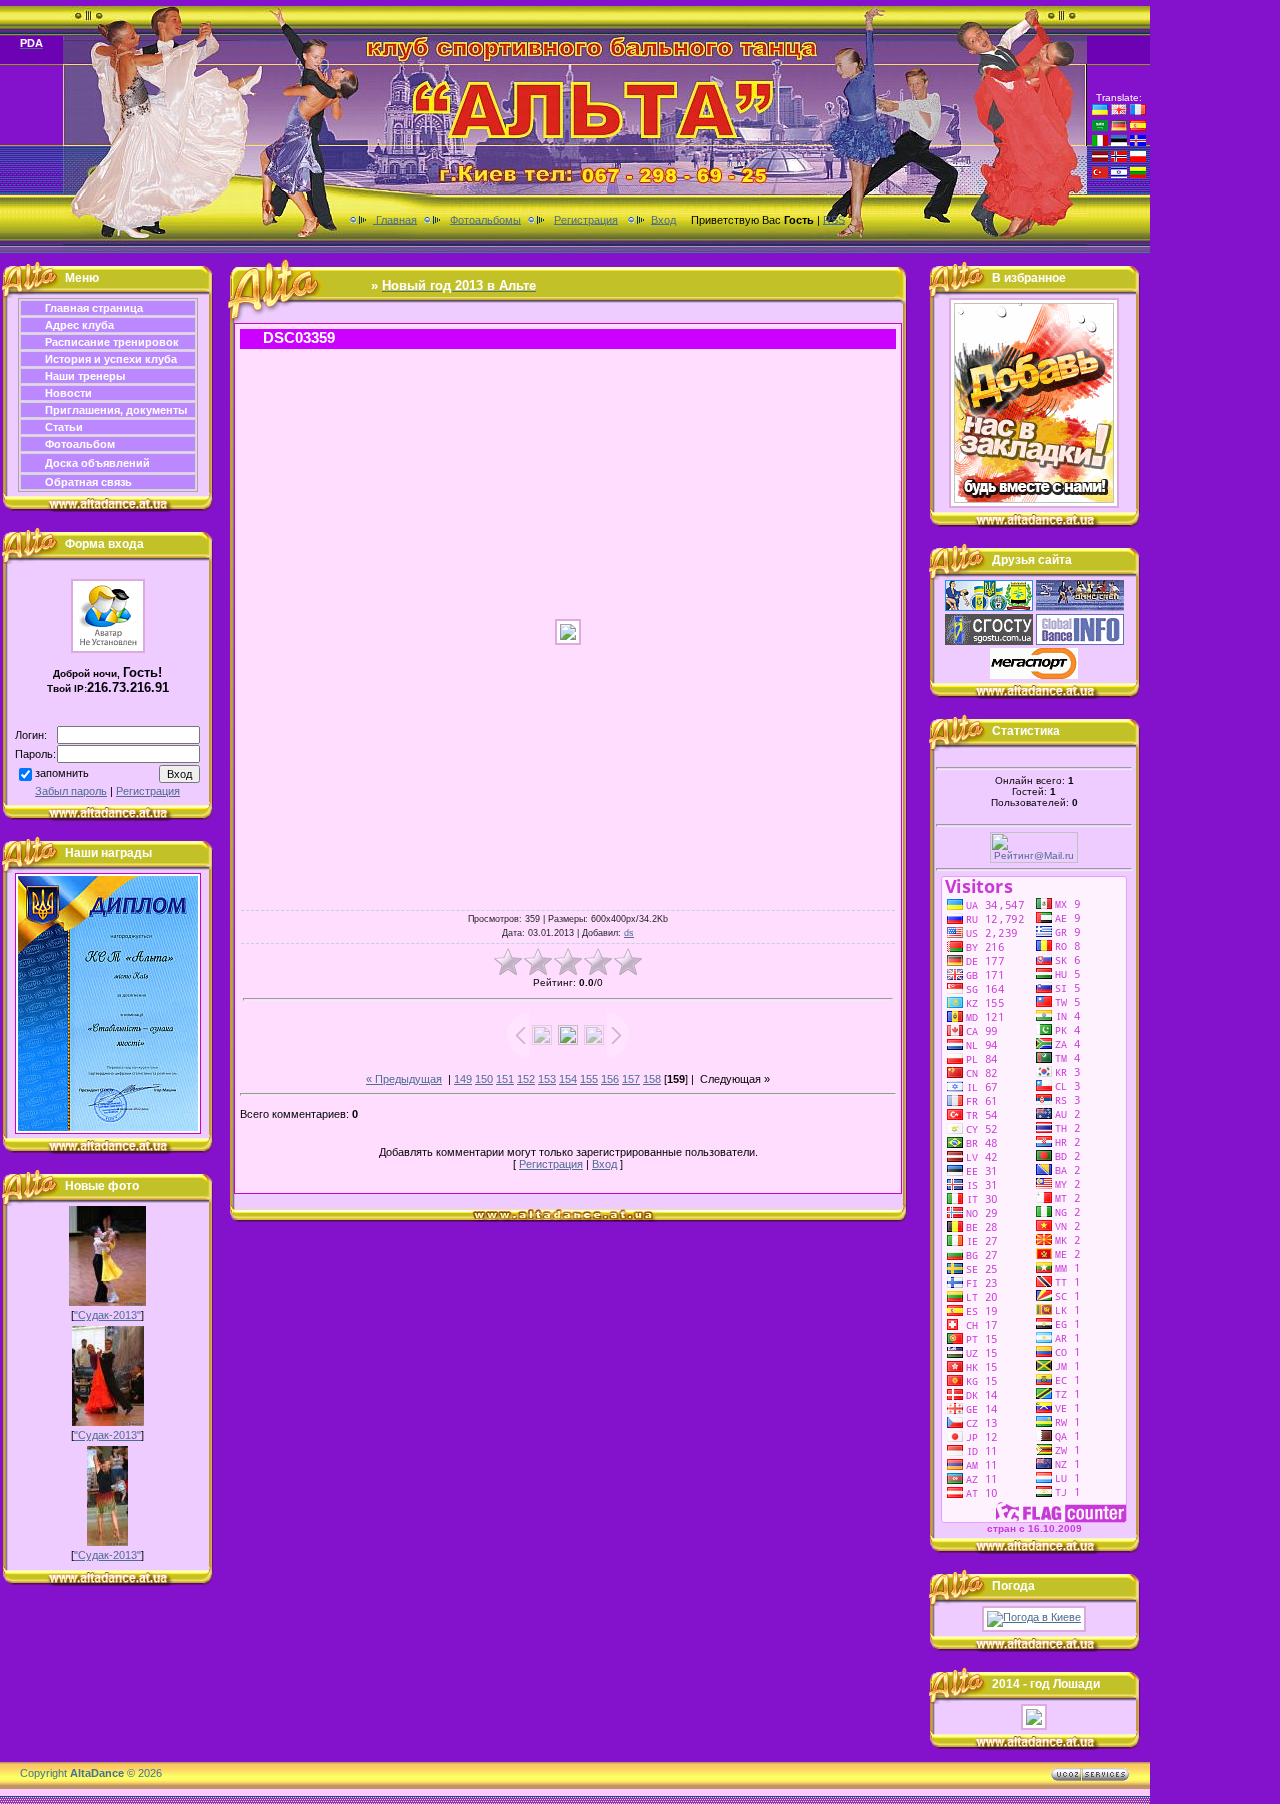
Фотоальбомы (485, 219)
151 (505, 1079)
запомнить (62, 773)
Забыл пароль (71, 791)
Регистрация (586, 219)
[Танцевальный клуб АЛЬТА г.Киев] (1034, 504)
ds (629, 933)
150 (484, 1079)
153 (547, 1079)
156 (610, 1079)
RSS (834, 219)
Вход (663, 219)
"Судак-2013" (107, 1315)
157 (631, 1079)
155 (589, 1079)
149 (463, 1079)
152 (526, 1079)
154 (568, 1079)
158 (652, 1079)
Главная (395, 219)
